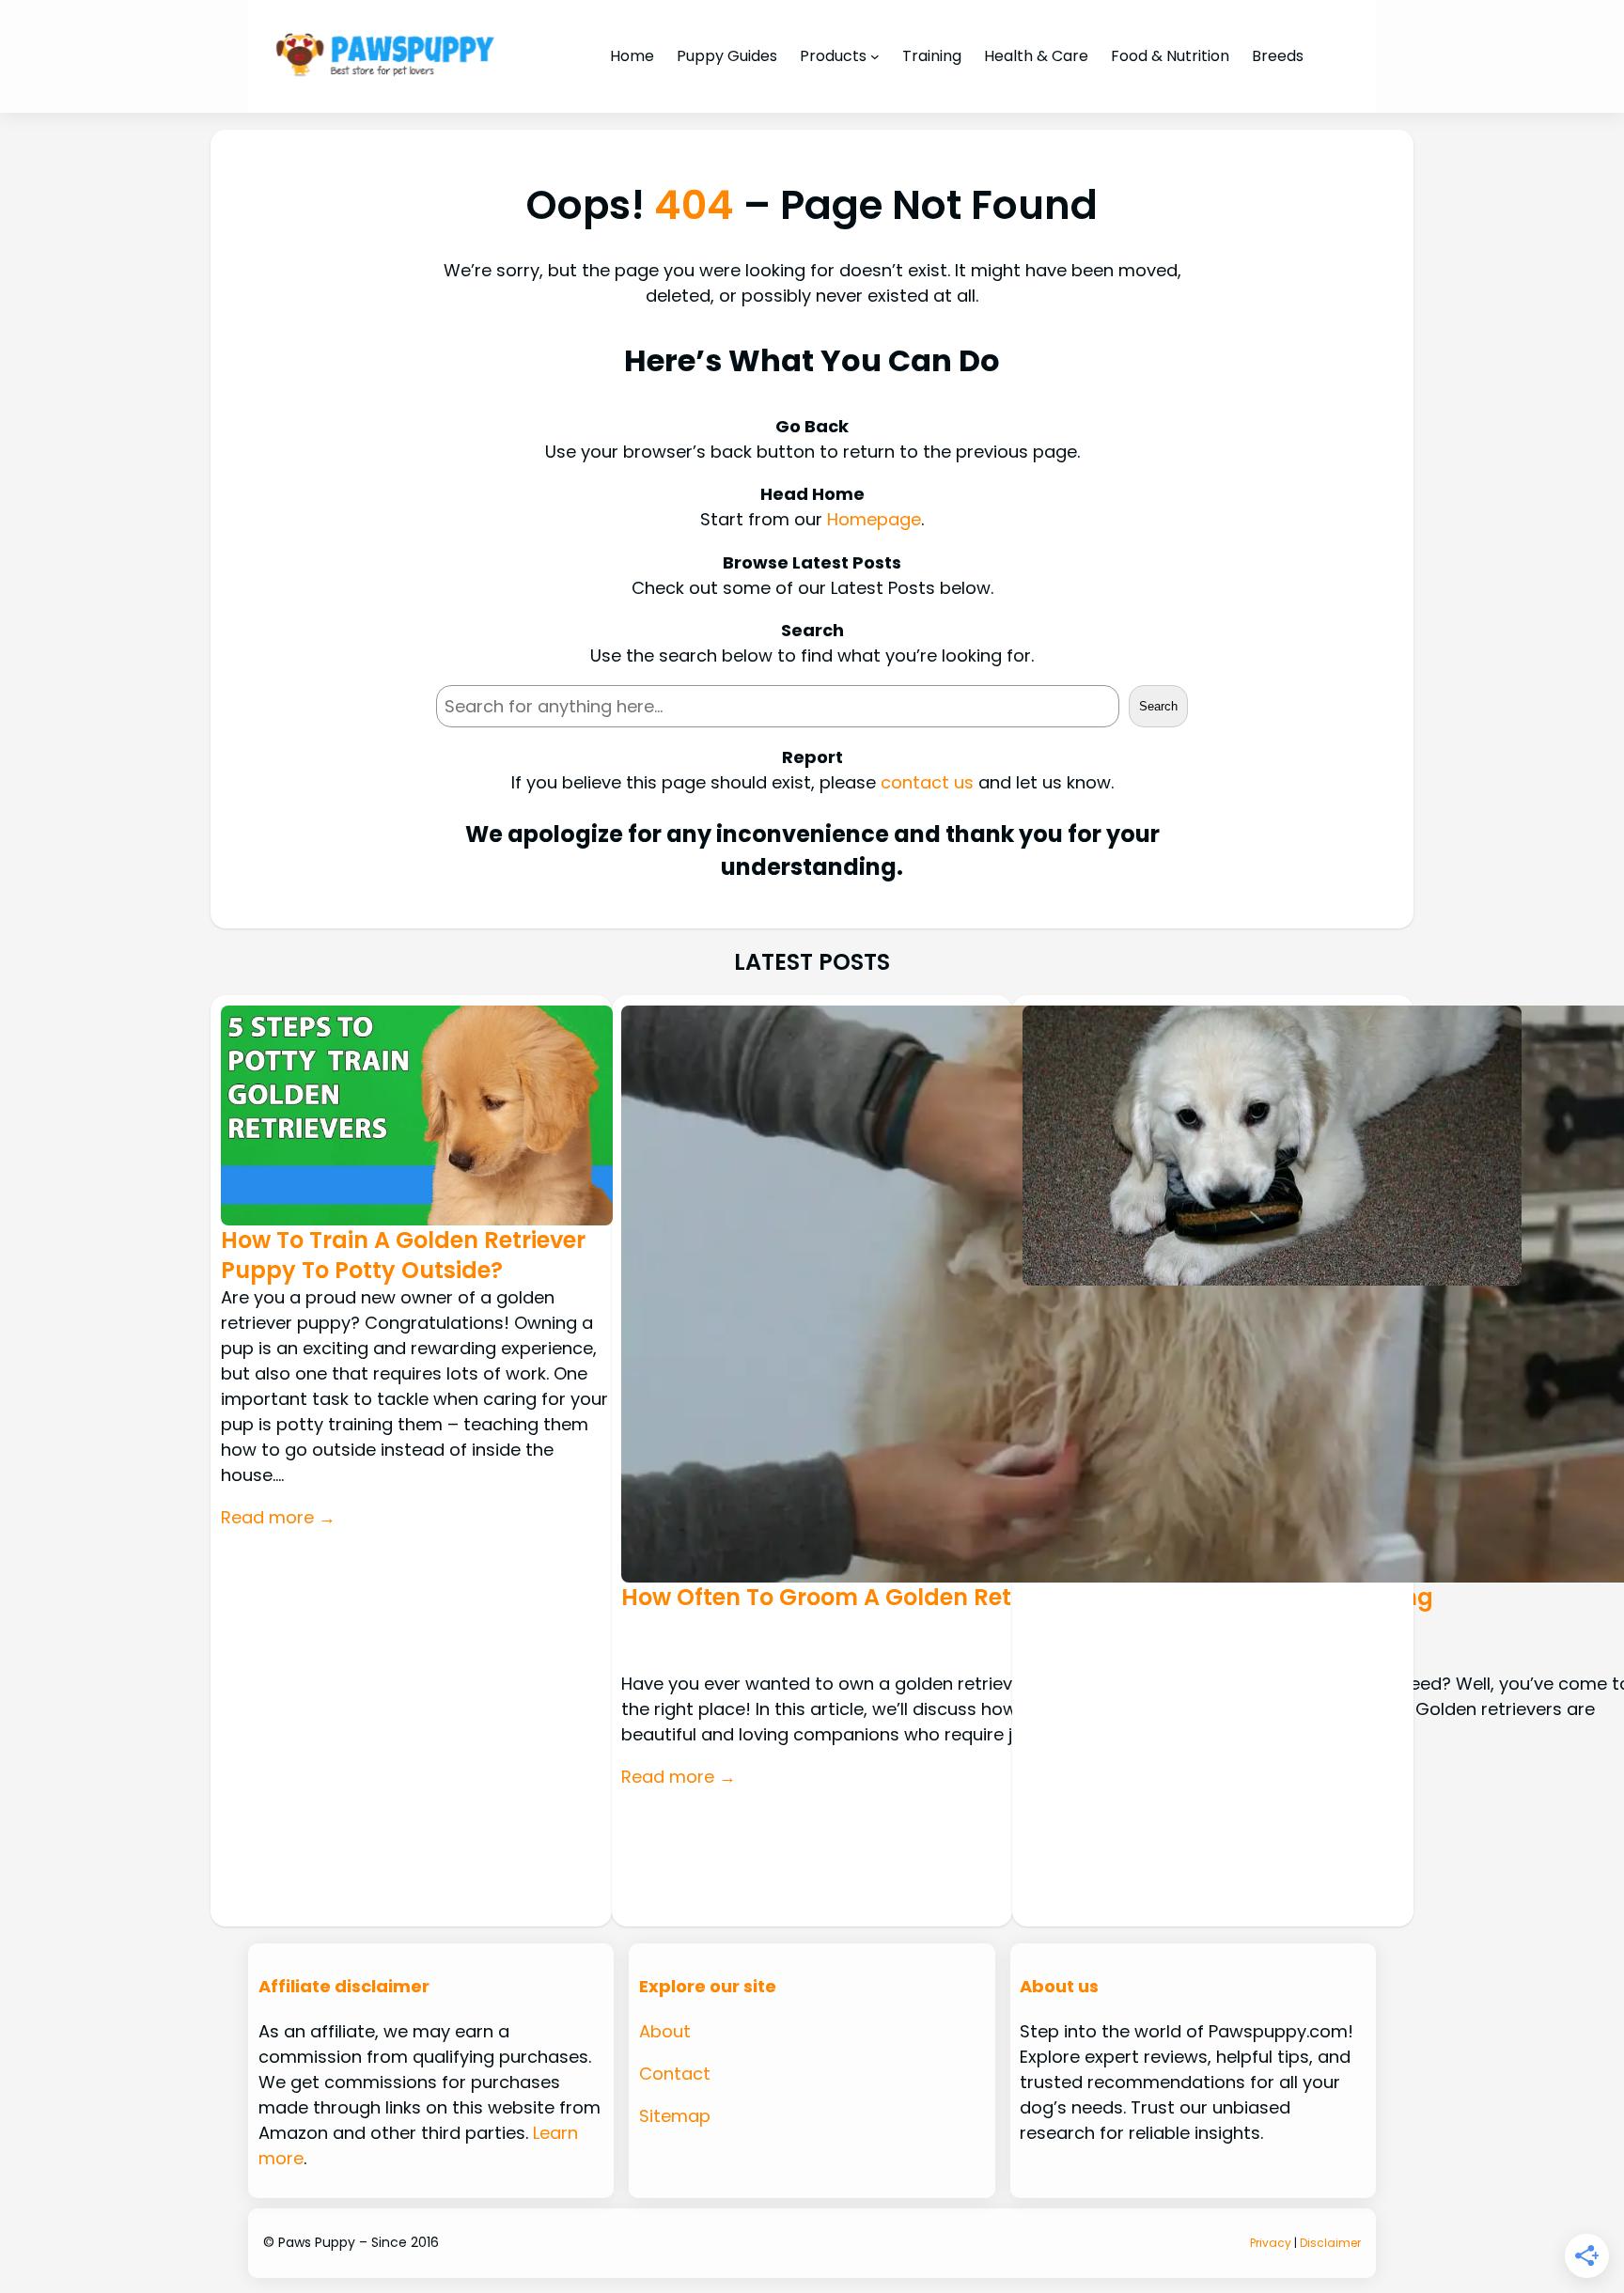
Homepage (874, 519)
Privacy (1271, 2243)
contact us (927, 782)
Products (833, 56)
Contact (675, 2074)
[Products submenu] (875, 56)
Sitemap (675, 2116)
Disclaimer (1330, 2243)
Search (1158, 706)
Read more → (278, 1517)
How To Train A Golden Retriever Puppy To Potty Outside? (403, 1255)
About (665, 2031)
